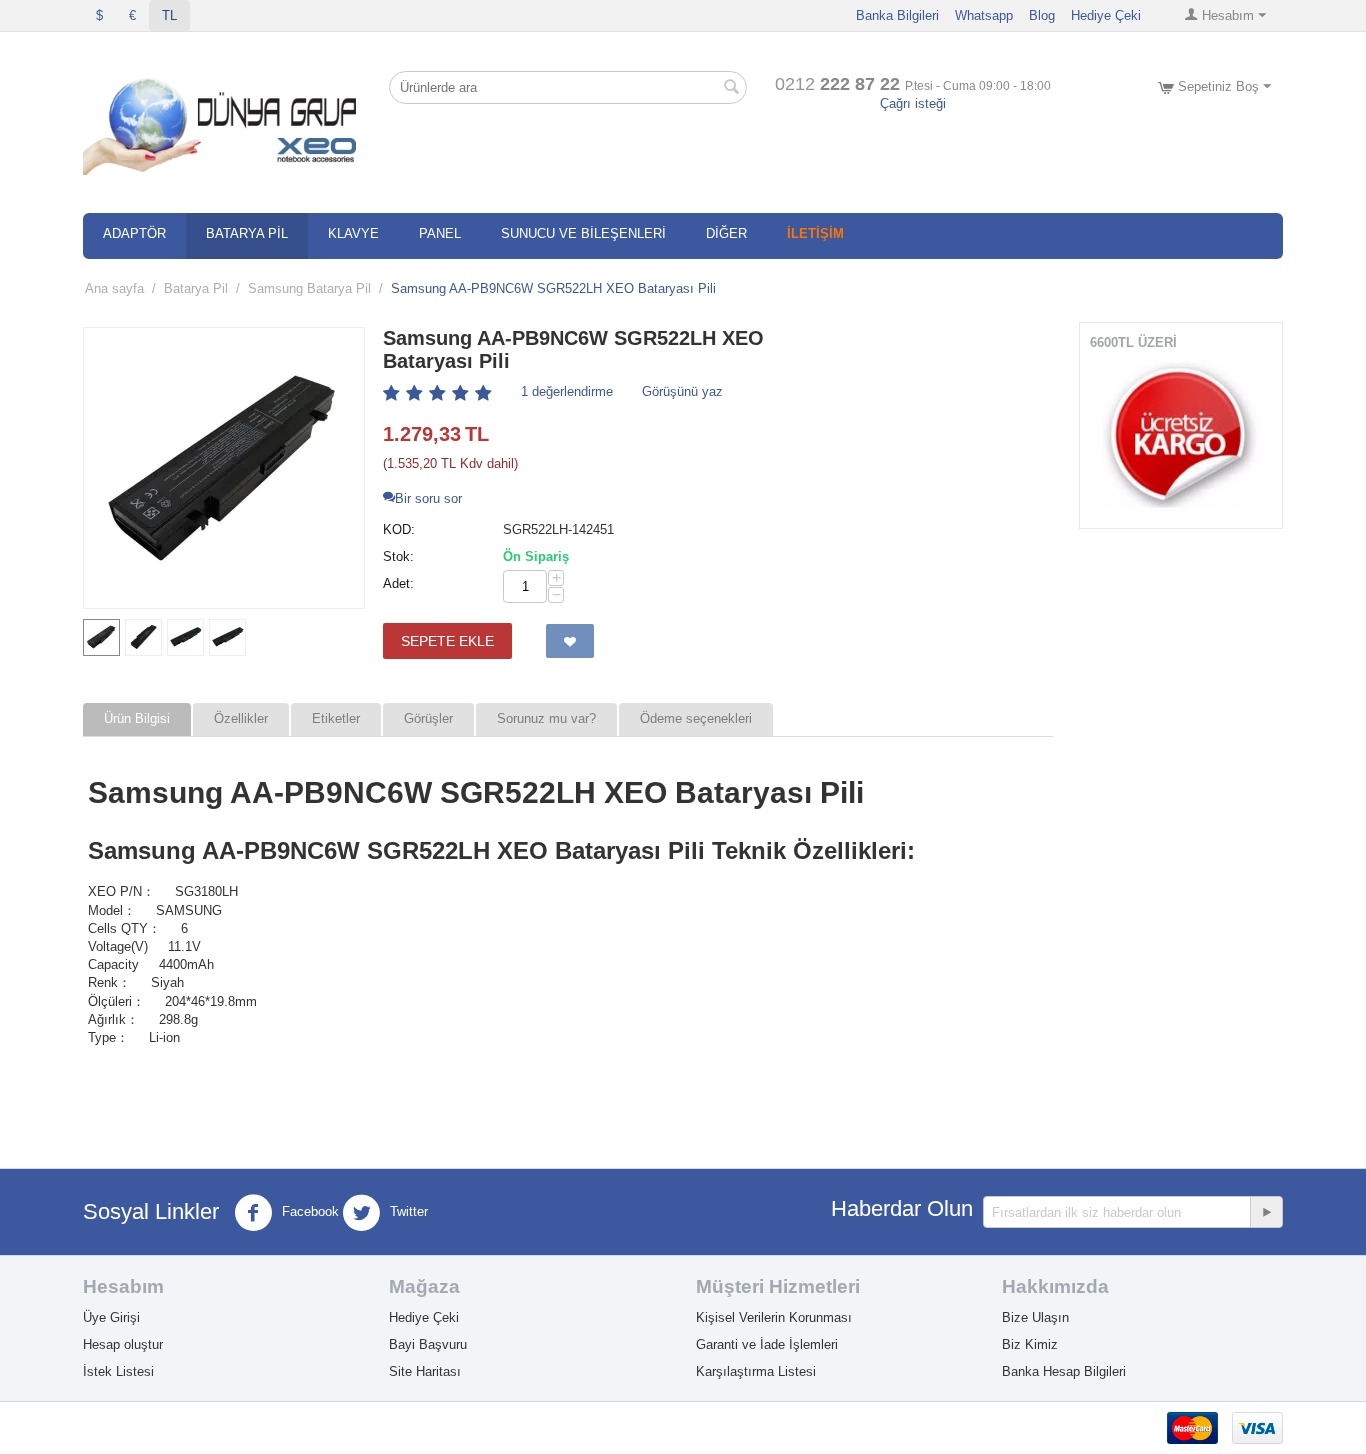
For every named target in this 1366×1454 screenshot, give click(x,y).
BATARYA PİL (247, 233)
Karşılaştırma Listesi (756, 1371)
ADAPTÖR (134, 233)
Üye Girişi (111, 1317)
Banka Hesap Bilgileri (1064, 1371)
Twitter (407, 1212)
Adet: (398, 583)
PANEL (440, 233)
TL (169, 15)
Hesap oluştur (123, 1344)
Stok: (398, 556)
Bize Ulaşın (1035, 1317)
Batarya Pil (196, 288)
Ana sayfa (114, 288)
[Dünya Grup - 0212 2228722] (223, 122)
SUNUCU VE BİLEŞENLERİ (583, 233)
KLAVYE (353, 233)
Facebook (308, 1212)
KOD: (399, 529)
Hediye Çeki (1106, 15)
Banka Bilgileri (897, 15)
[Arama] (732, 89)
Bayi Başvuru (428, 1344)
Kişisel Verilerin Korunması (774, 1317)
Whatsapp (984, 15)
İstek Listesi (118, 1371)
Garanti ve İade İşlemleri (767, 1344)
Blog (1042, 15)
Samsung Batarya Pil (309, 288)
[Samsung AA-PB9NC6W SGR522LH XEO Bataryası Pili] (224, 468)
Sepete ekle (447, 641)
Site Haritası (425, 1371)
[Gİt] (1266, 1212)
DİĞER (726, 233)
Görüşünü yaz (682, 391)
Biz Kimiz (1030, 1344)
